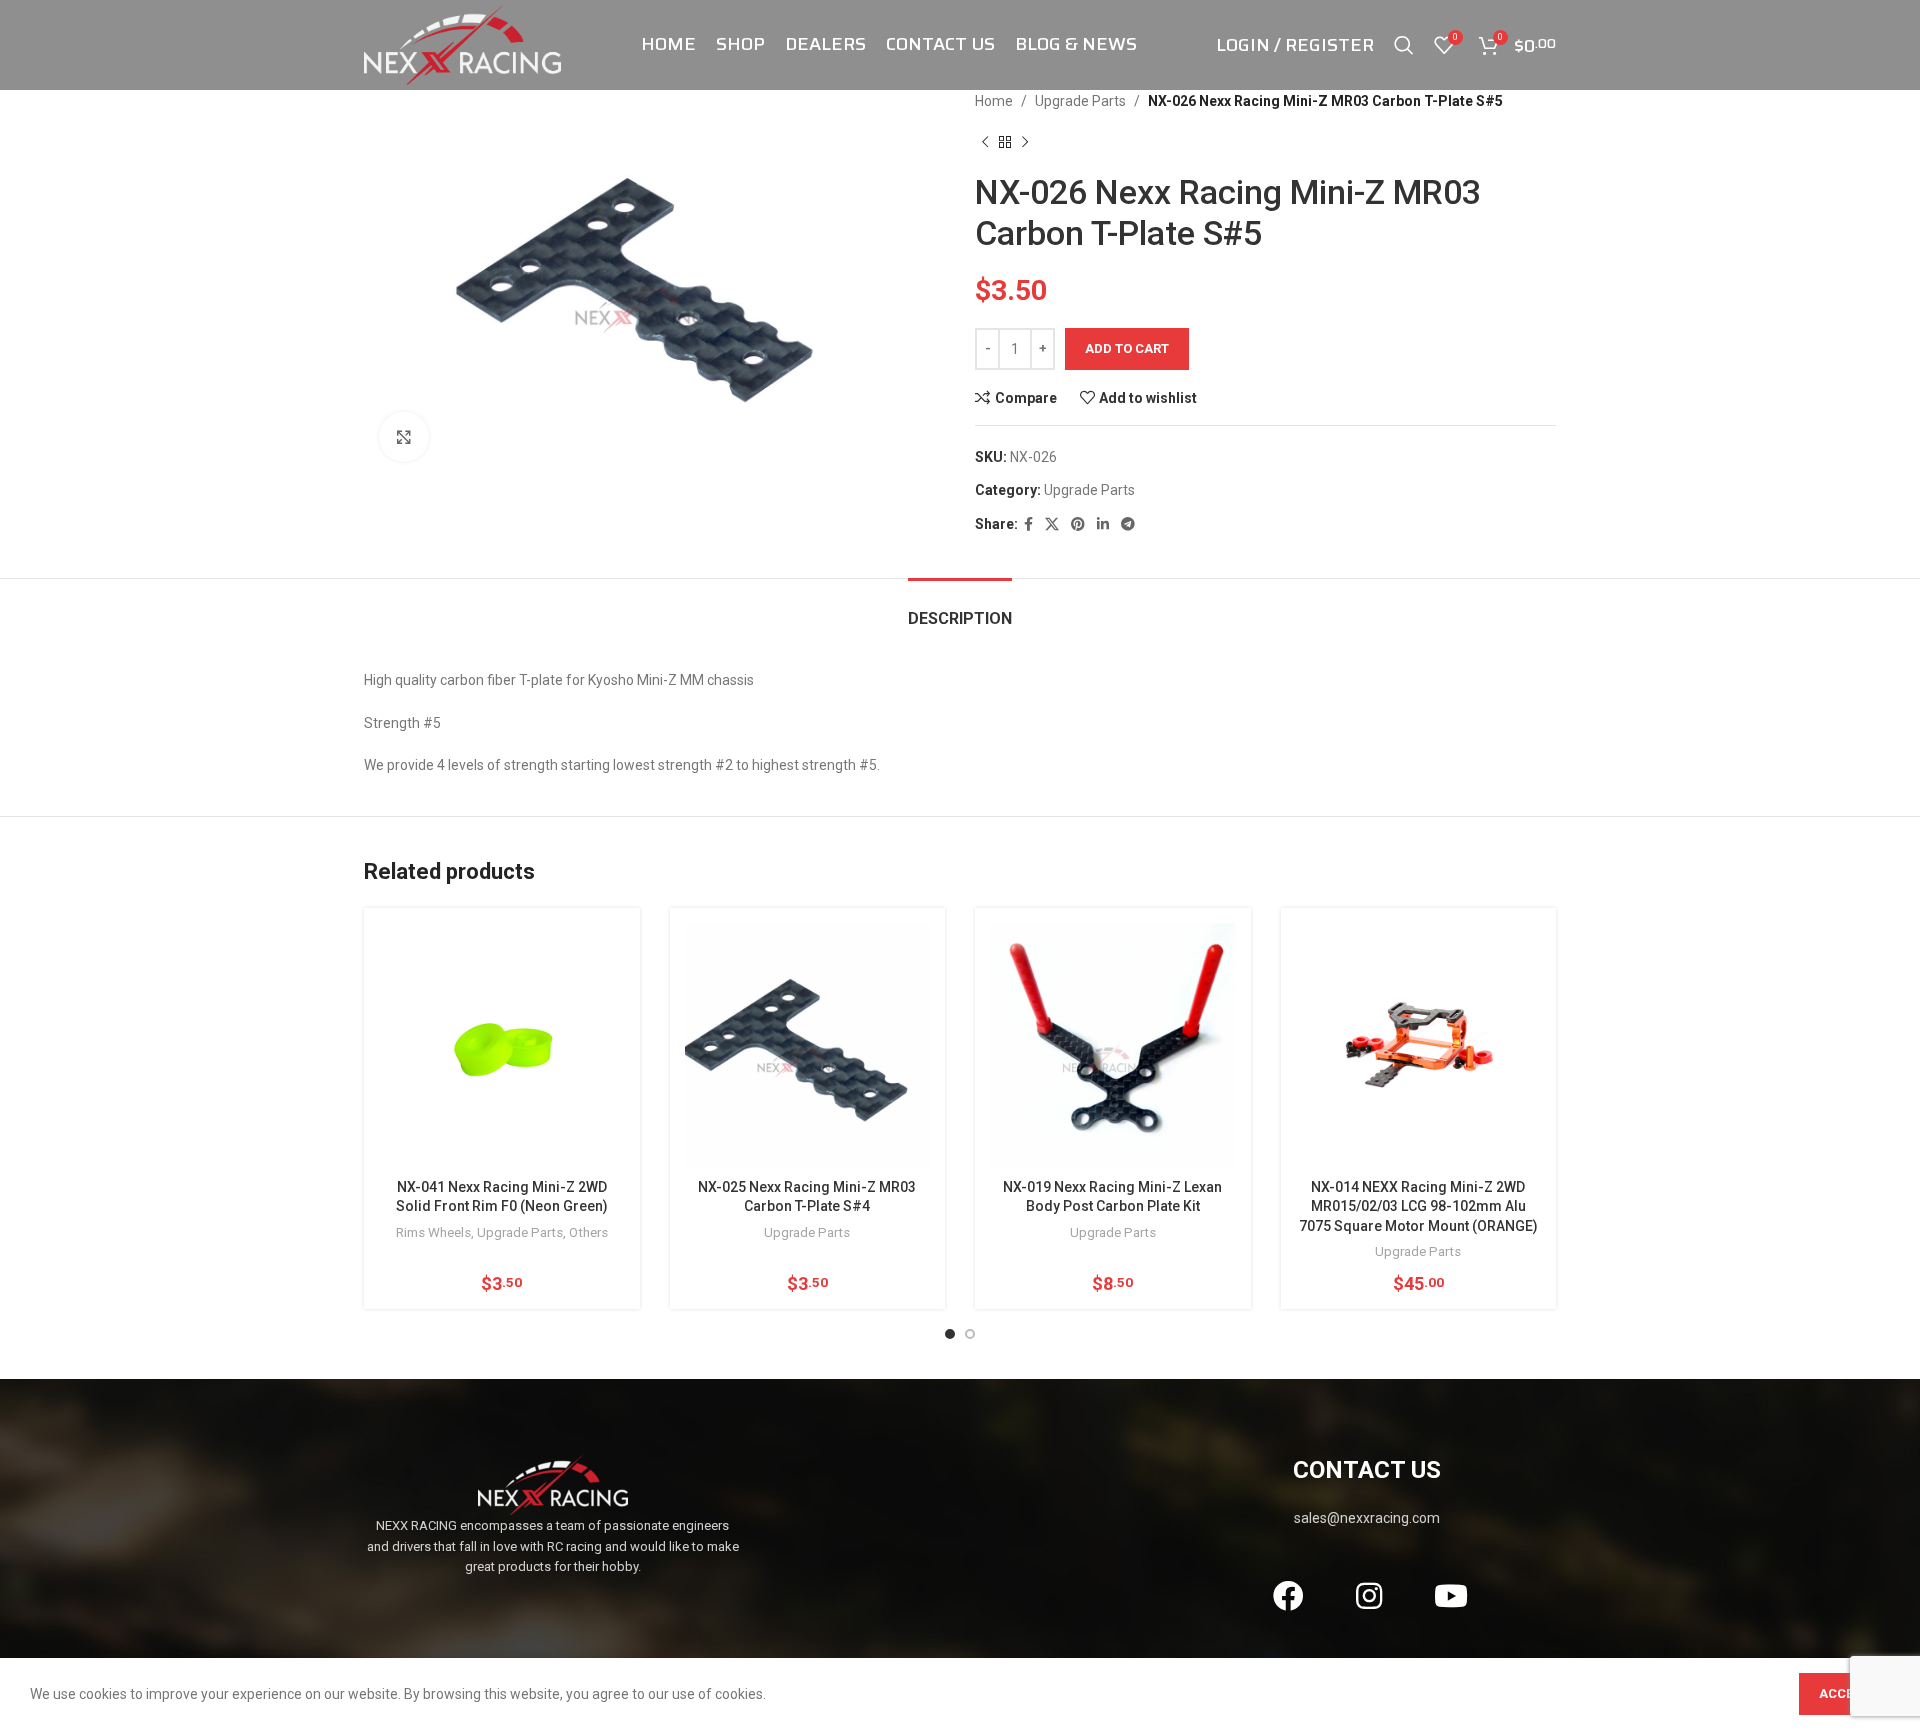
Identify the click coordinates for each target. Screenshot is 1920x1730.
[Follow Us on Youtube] (1450, 1596)
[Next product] (1025, 142)
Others (588, 1232)
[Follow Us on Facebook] (1287, 1596)
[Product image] (1419, 1046)
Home (994, 101)
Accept (1844, 1693)
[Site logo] (462, 44)
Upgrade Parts (1080, 101)
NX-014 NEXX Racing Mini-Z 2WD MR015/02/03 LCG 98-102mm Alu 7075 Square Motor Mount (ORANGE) (1418, 1206)
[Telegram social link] (1128, 524)
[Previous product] (985, 142)
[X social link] (1052, 524)
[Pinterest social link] (1078, 524)
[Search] (1404, 45)
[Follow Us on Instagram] (1369, 1596)
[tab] (960, 608)
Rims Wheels (433, 1232)
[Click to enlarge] (404, 437)
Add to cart (1127, 348)
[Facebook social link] (1028, 524)
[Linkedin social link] (1103, 524)
